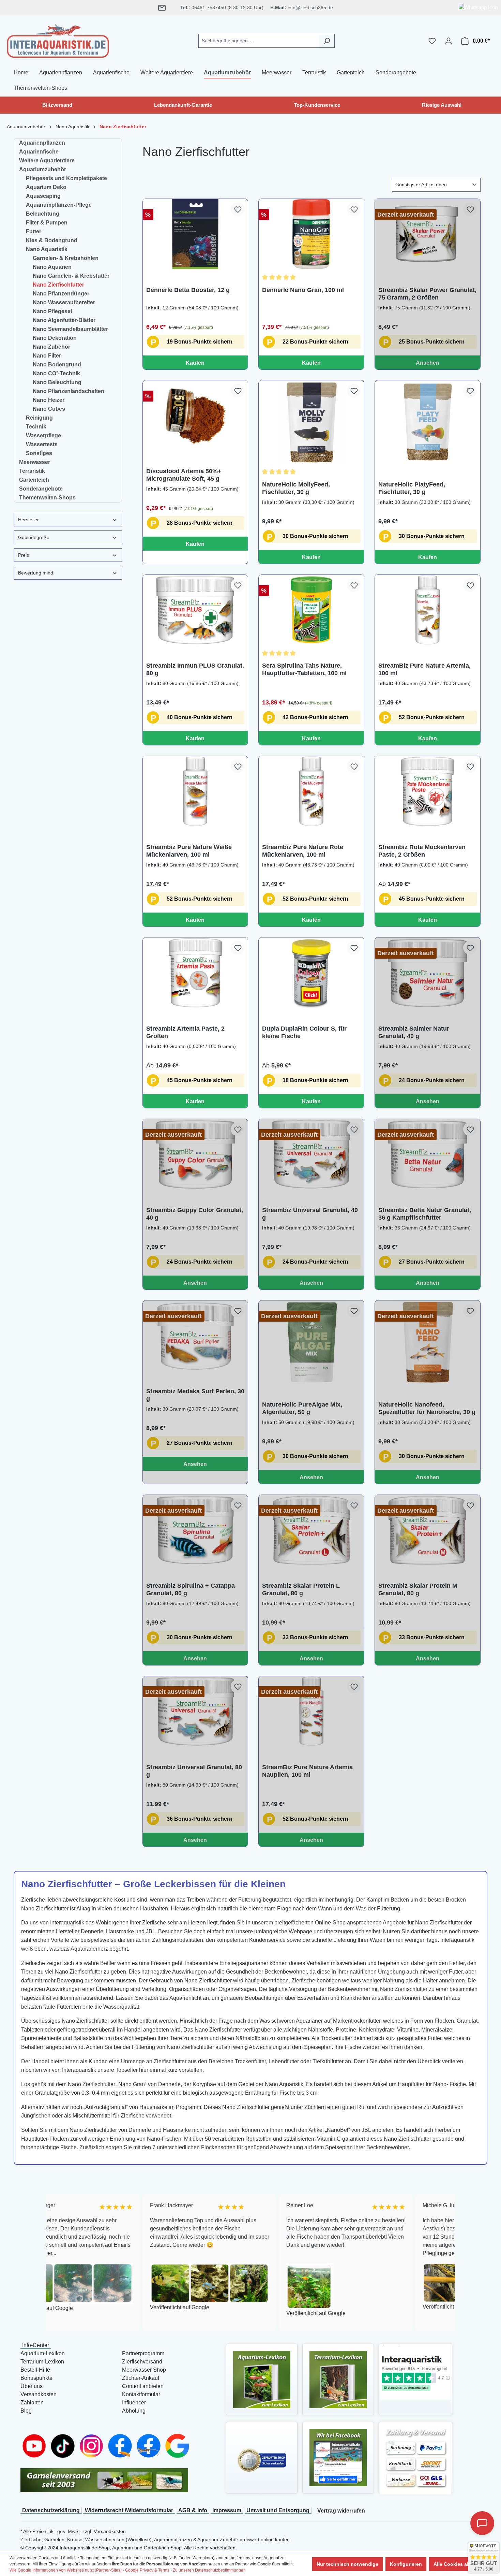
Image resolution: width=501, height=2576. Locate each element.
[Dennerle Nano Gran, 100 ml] (311, 234)
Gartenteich (34, 480)
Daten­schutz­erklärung (51, 2510)
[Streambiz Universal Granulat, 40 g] (311, 1154)
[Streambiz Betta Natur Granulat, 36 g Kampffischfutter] (428, 1154)
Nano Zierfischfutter (58, 285)
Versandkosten (39, 2394)
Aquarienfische (39, 152)
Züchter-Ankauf (141, 2378)
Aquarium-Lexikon (43, 2353)
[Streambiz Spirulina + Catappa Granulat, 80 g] (195, 1530)
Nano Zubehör (51, 347)
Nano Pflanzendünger (61, 294)
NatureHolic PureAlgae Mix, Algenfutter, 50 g (302, 1408)
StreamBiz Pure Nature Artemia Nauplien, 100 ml (307, 1771)
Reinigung (39, 418)
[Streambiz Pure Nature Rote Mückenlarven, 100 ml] (311, 791)
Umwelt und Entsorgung (278, 2510)
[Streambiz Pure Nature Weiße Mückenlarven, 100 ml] (195, 791)
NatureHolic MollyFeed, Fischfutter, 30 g (296, 488)
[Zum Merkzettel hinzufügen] (238, 209)
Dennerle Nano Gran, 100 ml (303, 290)
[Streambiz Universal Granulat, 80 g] (195, 1711)
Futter (34, 231)
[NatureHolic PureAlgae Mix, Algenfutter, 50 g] (311, 1342)
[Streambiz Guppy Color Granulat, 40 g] (195, 1154)
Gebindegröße (34, 537)
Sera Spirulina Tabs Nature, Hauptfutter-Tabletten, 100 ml (304, 669)
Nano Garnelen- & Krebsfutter (71, 276)
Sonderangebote (41, 489)
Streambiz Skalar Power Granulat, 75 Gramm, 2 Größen (427, 294)
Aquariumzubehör (43, 169)
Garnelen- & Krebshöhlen (66, 258)
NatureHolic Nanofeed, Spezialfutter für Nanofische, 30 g (427, 1408)
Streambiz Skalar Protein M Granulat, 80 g (418, 1589)
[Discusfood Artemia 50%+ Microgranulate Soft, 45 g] (195, 416)
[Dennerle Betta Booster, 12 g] (195, 234)
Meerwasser (35, 462)
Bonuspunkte (36, 2378)
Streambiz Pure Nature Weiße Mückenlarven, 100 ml (189, 851)
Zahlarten (32, 2403)
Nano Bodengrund (57, 365)
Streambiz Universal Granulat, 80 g (194, 1771)
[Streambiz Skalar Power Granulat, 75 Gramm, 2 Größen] (428, 234)
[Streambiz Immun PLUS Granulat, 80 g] (195, 610)
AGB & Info (193, 2510)
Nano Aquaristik (47, 249)
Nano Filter (47, 356)
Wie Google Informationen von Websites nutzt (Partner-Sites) (66, 2570)
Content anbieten (143, 2386)
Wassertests (42, 444)
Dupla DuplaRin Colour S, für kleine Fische (304, 1032)
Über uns (32, 2386)
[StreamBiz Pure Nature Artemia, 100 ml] (428, 610)
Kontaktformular (141, 2394)
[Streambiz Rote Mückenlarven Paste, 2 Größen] (428, 791)
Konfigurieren (406, 2564)
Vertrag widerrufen (341, 2511)
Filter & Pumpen (47, 223)
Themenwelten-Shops (47, 498)
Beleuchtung (43, 214)
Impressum (227, 2510)
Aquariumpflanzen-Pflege (59, 205)
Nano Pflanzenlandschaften (69, 391)
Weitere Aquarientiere (47, 161)
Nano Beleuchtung (57, 382)
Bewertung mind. (36, 573)
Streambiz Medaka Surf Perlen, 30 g (195, 1395)
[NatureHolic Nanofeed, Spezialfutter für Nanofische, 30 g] (428, 1342)
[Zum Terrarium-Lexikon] (338, 2379)
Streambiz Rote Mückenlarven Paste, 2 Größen (422, 851)
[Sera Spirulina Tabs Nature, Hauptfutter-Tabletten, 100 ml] (311, 610)
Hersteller (28, 520)
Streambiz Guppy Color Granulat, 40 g (195, 1214)
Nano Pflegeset (52, 311)
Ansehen (428, 363)
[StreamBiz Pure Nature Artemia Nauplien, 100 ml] (311, 1711)
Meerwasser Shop (144, 2370)
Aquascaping (43, 196)
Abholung (134, 2411)
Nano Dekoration (55, 338)
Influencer (134, 2403)
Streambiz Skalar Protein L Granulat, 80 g (301, 1589)
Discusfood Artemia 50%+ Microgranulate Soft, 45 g (184, 475)
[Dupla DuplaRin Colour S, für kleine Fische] (311, 973)
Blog (26, 2411)
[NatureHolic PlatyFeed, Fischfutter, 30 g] (428, 422)
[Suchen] (327, 41)
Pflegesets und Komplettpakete (66, 178)
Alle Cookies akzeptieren (462, 2564)
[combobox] (259, 41)
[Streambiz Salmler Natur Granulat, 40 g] (428, 973)
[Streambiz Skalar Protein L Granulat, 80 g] (311, 1530)
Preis (24, 555)
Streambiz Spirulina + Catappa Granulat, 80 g (191, 1589)
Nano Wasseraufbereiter (64, 302)
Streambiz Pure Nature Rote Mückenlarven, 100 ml (303, 851)
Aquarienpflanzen (42, 143)
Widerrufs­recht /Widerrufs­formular (129, 2510)
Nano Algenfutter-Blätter (64, 320)
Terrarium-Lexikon (42, 2362)
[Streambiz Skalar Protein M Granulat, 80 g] (428, 1530)
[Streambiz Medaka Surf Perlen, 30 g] (195, 1336)
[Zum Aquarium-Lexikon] (262, 2379)
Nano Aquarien (52, 267)
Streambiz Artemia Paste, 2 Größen (185, 1032)
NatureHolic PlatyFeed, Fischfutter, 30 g (412, 488)
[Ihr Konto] (449, 41)
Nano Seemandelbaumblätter (70, 329)
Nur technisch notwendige (347, 2564)
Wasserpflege (43, 435)
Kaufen (195, 363)
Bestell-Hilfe (35, 2370)
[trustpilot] (415, 2372)
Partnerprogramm (143, 2353)
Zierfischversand (142, 2362)
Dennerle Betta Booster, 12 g (188, 290)
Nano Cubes (49, 409)
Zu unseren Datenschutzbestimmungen (209, 2570)
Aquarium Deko (46, 187)
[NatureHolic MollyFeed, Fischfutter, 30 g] (311, 422)
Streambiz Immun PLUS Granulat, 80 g (195, 669)
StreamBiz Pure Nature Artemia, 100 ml (424, 669)
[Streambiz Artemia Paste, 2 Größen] (195, 973)
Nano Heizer (49, 400)
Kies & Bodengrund (52, 240)
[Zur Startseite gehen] (58, 40)
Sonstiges (39, 453)
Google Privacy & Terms (147, 2570)
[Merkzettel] (432, 41)
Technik (36, 427)
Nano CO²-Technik (56, 373)
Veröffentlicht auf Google (83, 2307)
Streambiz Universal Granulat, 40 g (310, 1214)
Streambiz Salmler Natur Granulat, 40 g (414, 1032)
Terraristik (32, 471)
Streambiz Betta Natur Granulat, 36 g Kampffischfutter (425, 1214)
